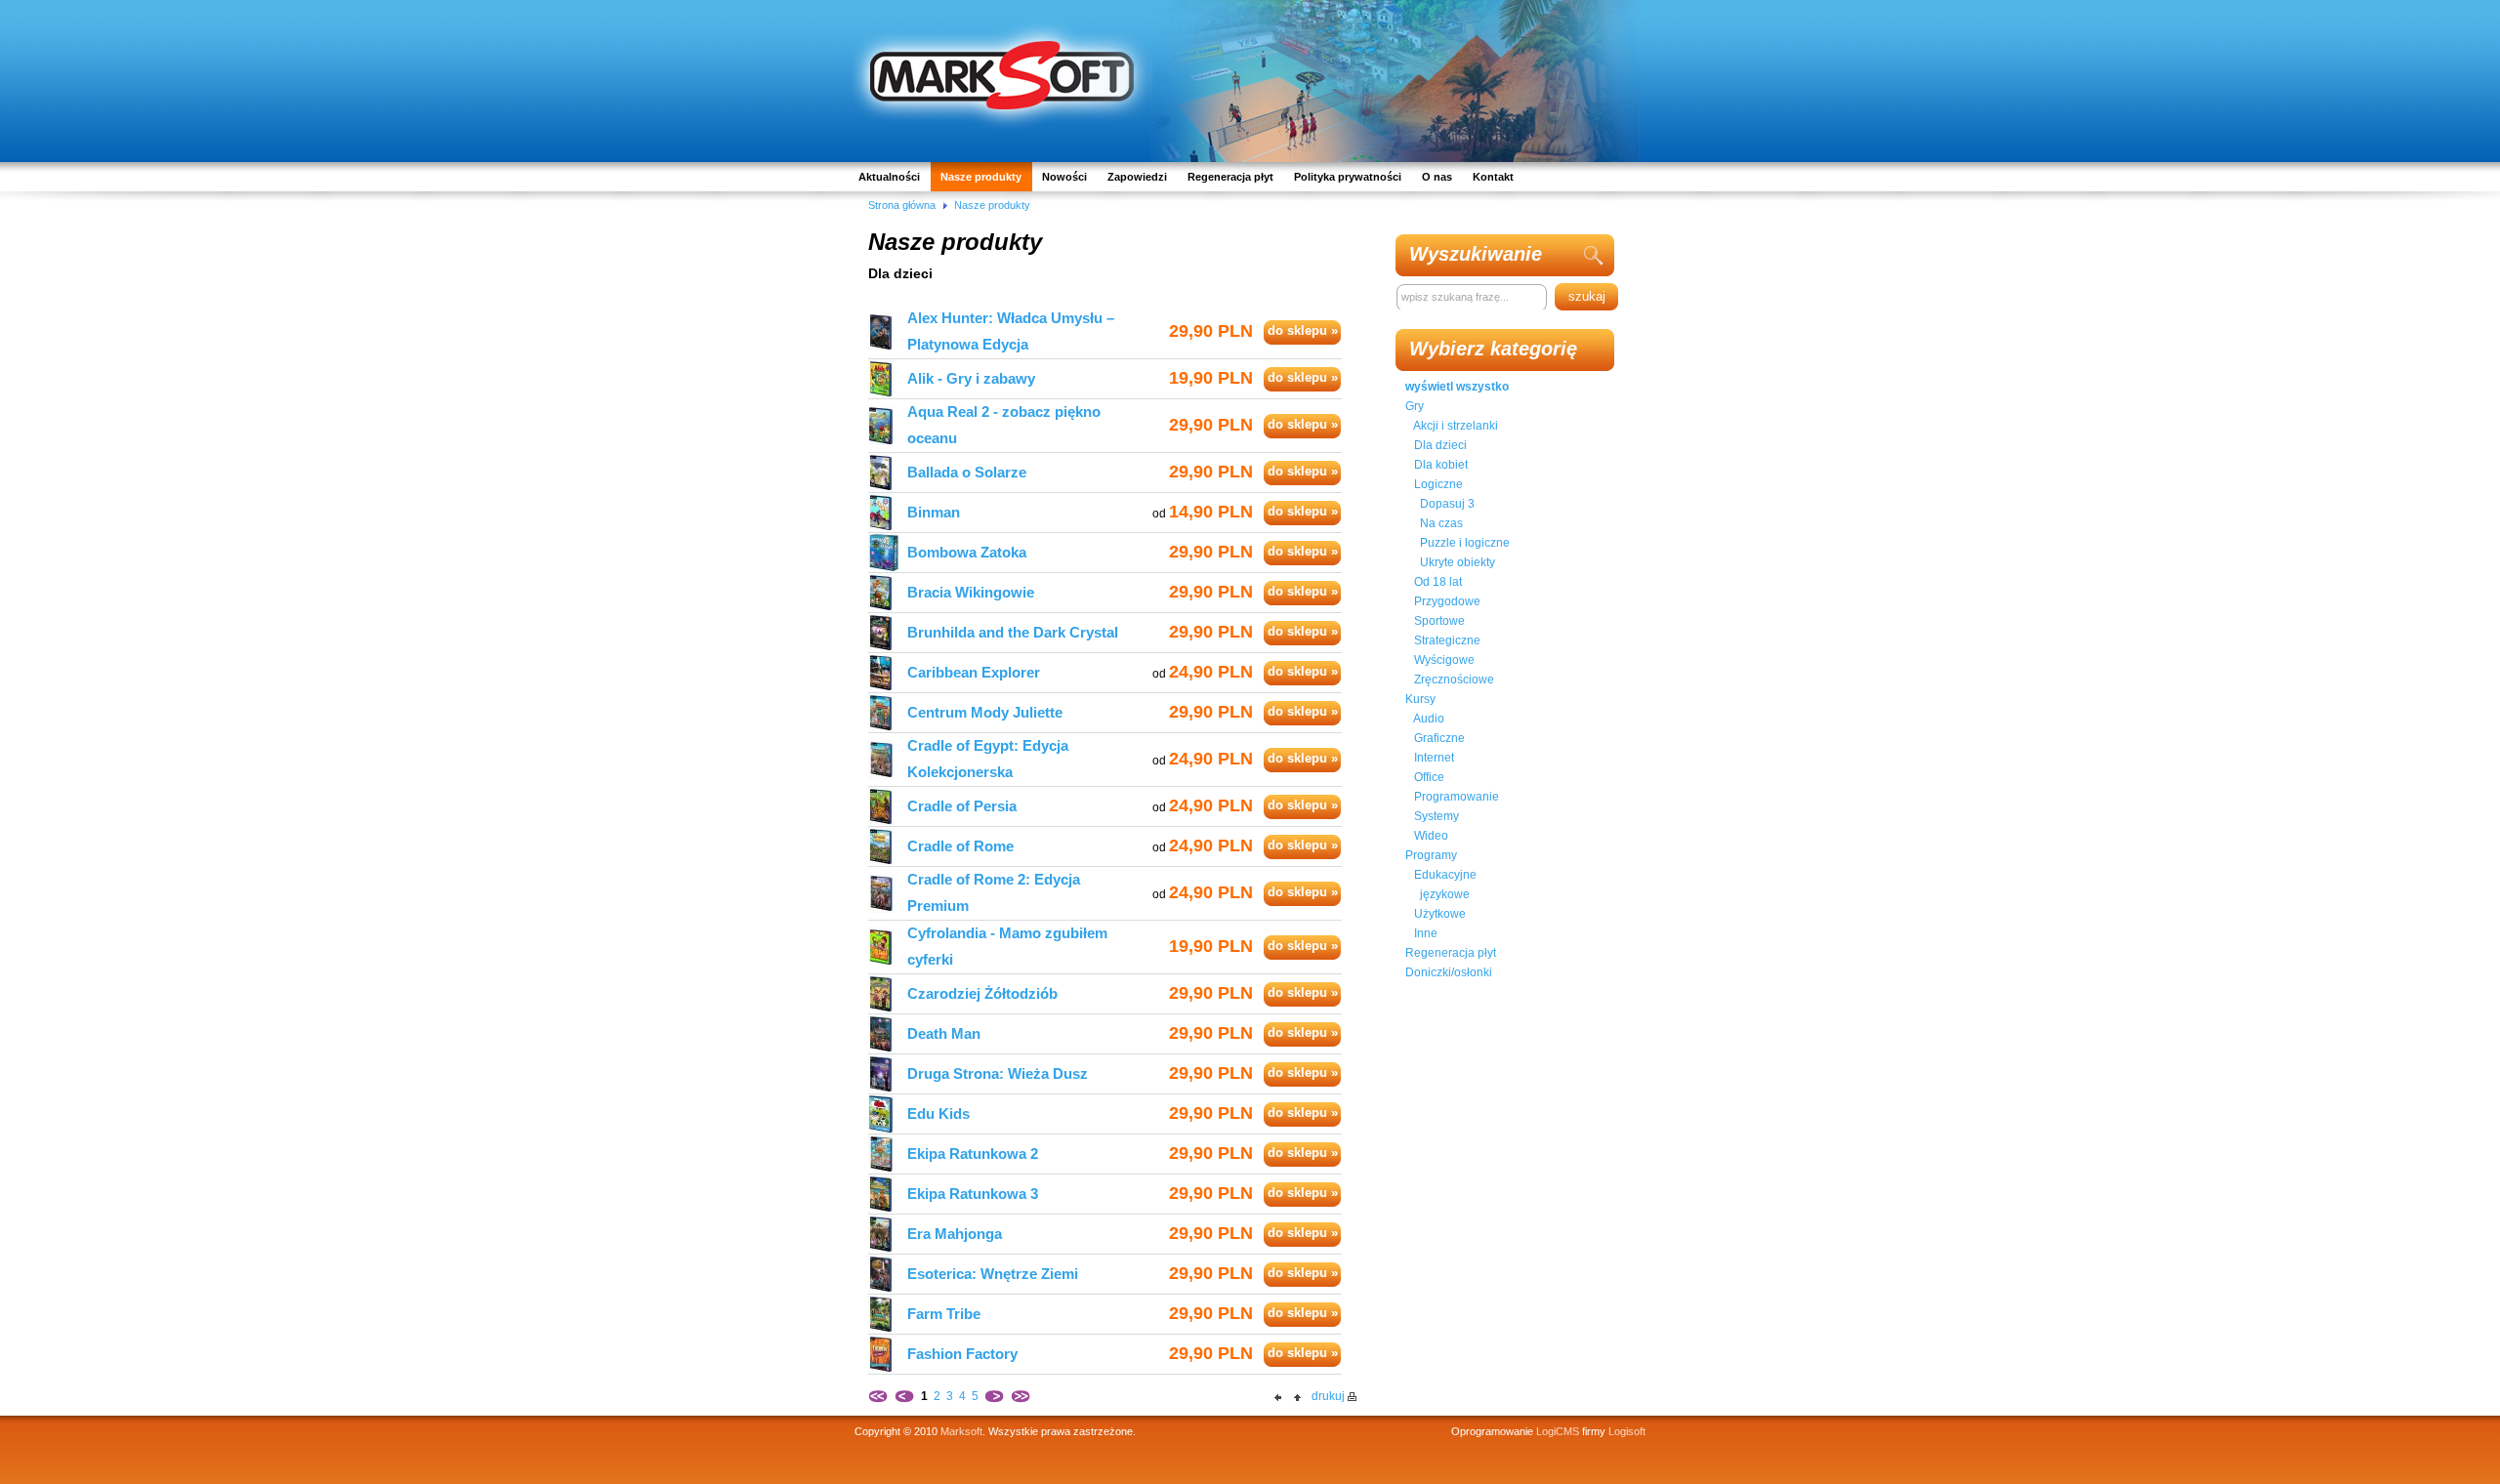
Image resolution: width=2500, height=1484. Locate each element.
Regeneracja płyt (1230, 177)
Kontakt (1493, 177)
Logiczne (1438, 484)
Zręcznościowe (1454, 680)
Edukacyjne (1445, 875)
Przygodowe (1447, 601)
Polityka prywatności (1348, 177)
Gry (1415, 406)
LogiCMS (1558, 1431)
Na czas (1441, 523)
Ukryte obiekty (1458, 562)
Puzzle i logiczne (1465, 543)
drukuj (1328, 1396)
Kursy (1420, 699)
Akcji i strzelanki (1456, 426)
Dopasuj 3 (1447, 504)
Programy (1431, 855)
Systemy (1437, 816)
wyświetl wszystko (1457, 387)
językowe (1445, 894)
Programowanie (1457, 797)
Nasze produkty (981, 177)
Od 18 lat (1438, 582)
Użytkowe (1440, 914)
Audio (1429, 719)
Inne (1426, 933)
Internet (1434, 758)
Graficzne (1439, 738)
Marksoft (961, 1431)
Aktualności (889, 177)
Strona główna (902, 205)
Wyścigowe (1444, 660)
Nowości (1064, 177)
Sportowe (1439, 621)
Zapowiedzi (1137, 177)
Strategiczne (1447, 640)
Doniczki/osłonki (1449, 972)
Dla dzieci (1440, 445)
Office (1429, 777)
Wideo (1431, 836)
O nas (1437, 177)
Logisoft (1627, 1431)
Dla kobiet (1441, 465)
